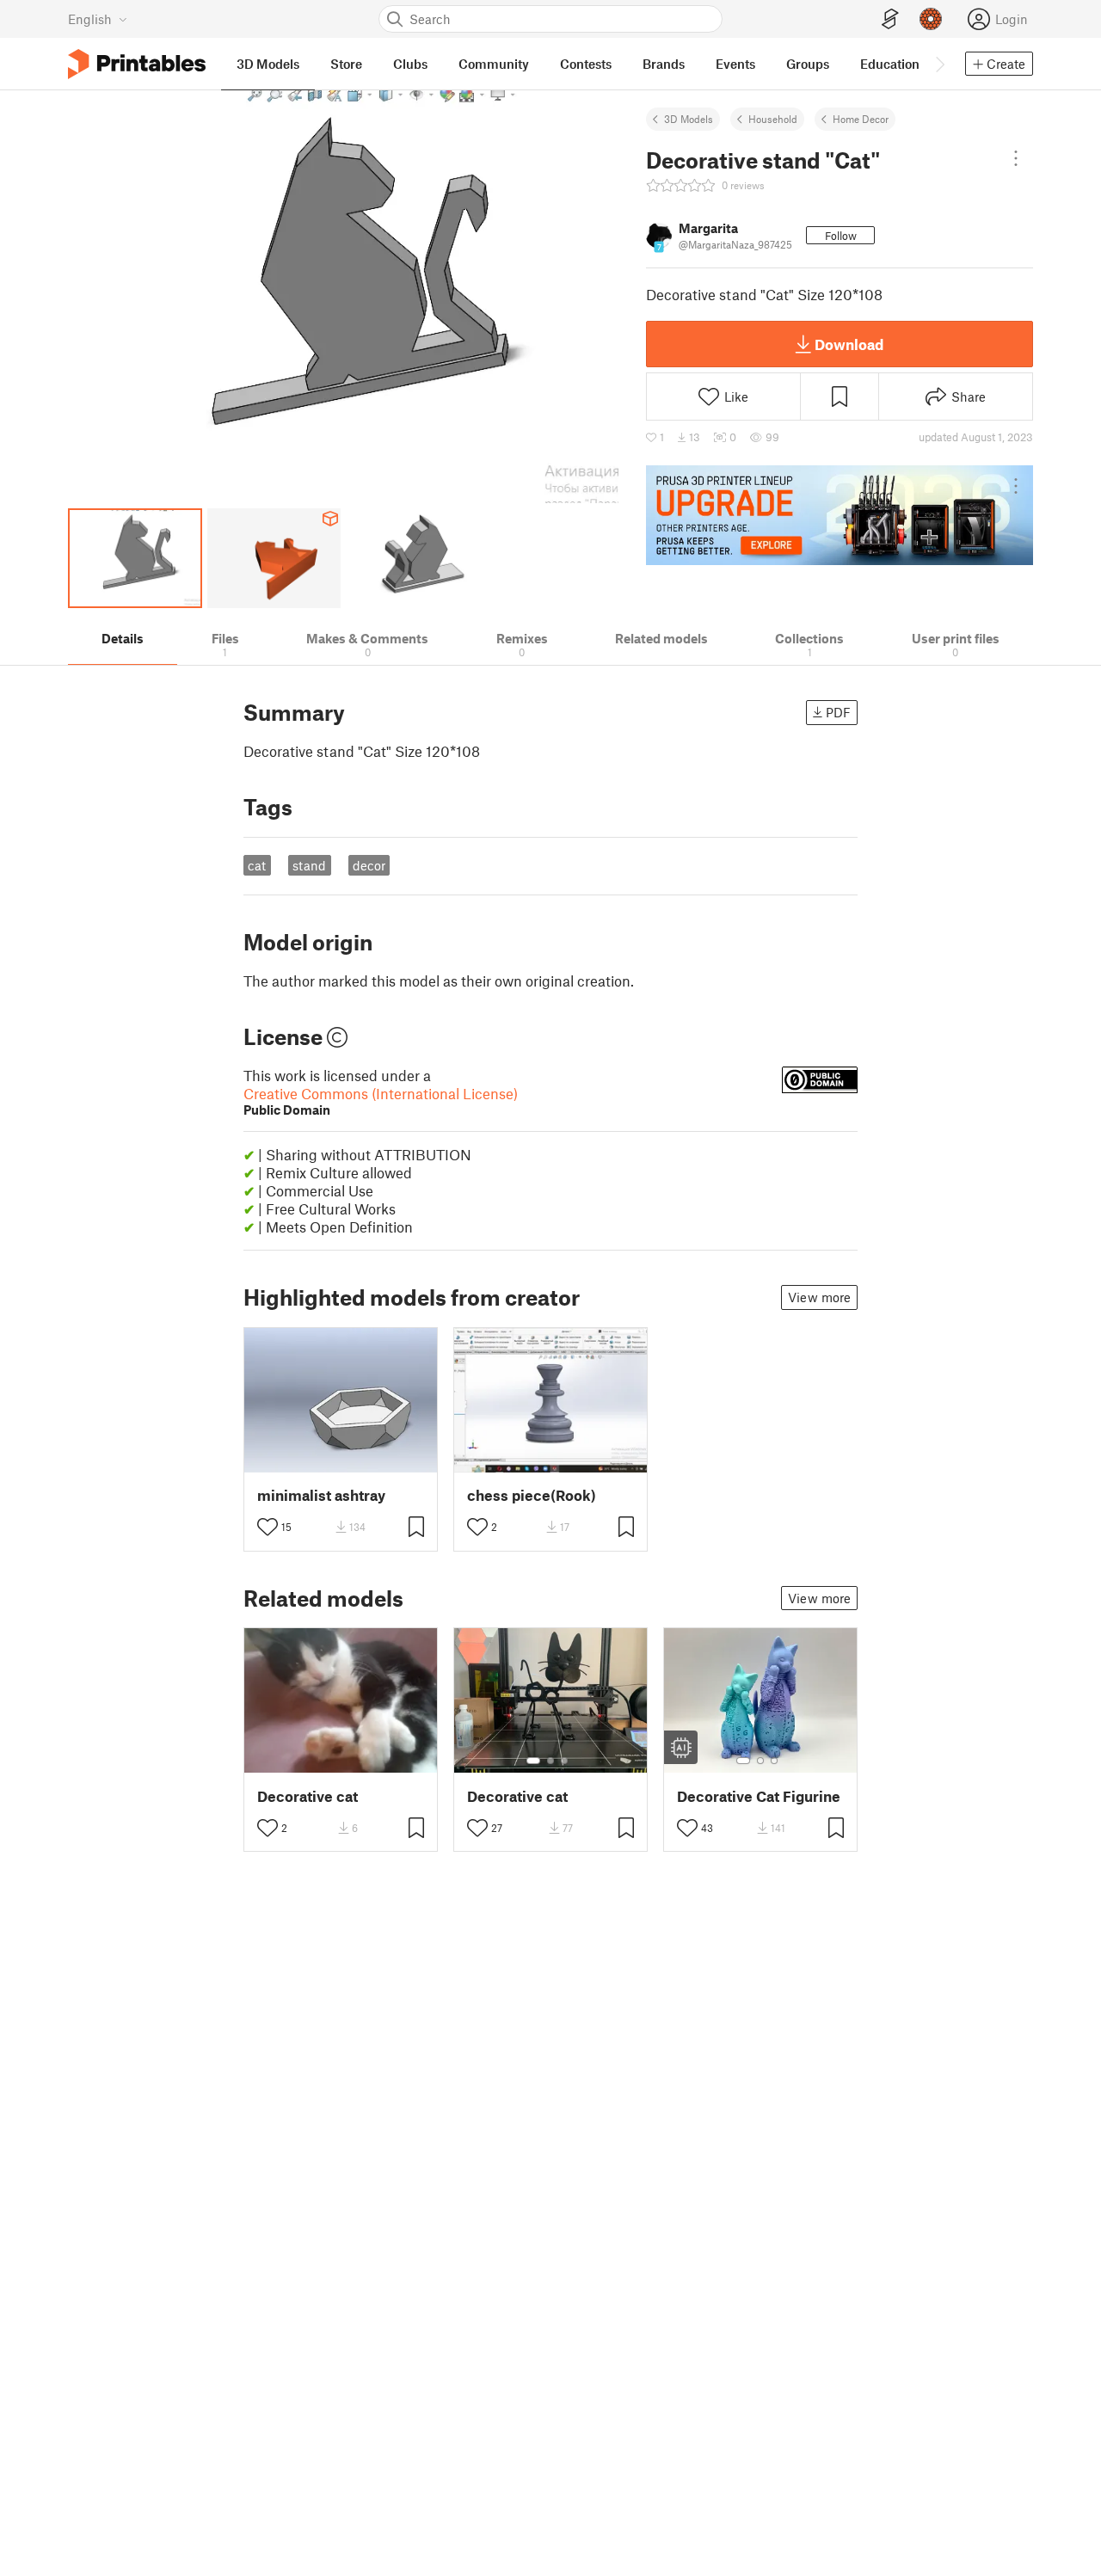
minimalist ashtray (321, 1495)
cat (257, 865)
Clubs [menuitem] (410, 64)
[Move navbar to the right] (939, 64)
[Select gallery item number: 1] (533, 1761)
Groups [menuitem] (808, 64)
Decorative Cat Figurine (759, 1796)
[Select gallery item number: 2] (550, 1761)
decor (369, 865)
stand (309, 865)
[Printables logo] (137, 64)
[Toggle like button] (268, 1527)
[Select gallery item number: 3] (564, 1761)
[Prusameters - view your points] (931, 19)
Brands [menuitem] (664, 64)
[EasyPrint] (890, 19)
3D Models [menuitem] (268, 64)
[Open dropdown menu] (1016, 158)
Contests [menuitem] (586, 64)
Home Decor (861, 119)
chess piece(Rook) (532, 1495)
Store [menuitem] (346, 64)
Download (849, 344)
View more (819, 1297)
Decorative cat (308, 1796)
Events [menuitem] (735, 64)
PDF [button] (838, 712)
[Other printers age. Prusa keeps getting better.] (840, 515)
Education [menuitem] (890, 64)
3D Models (689, 119)
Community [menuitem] (494, 64)
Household (773, 119)
